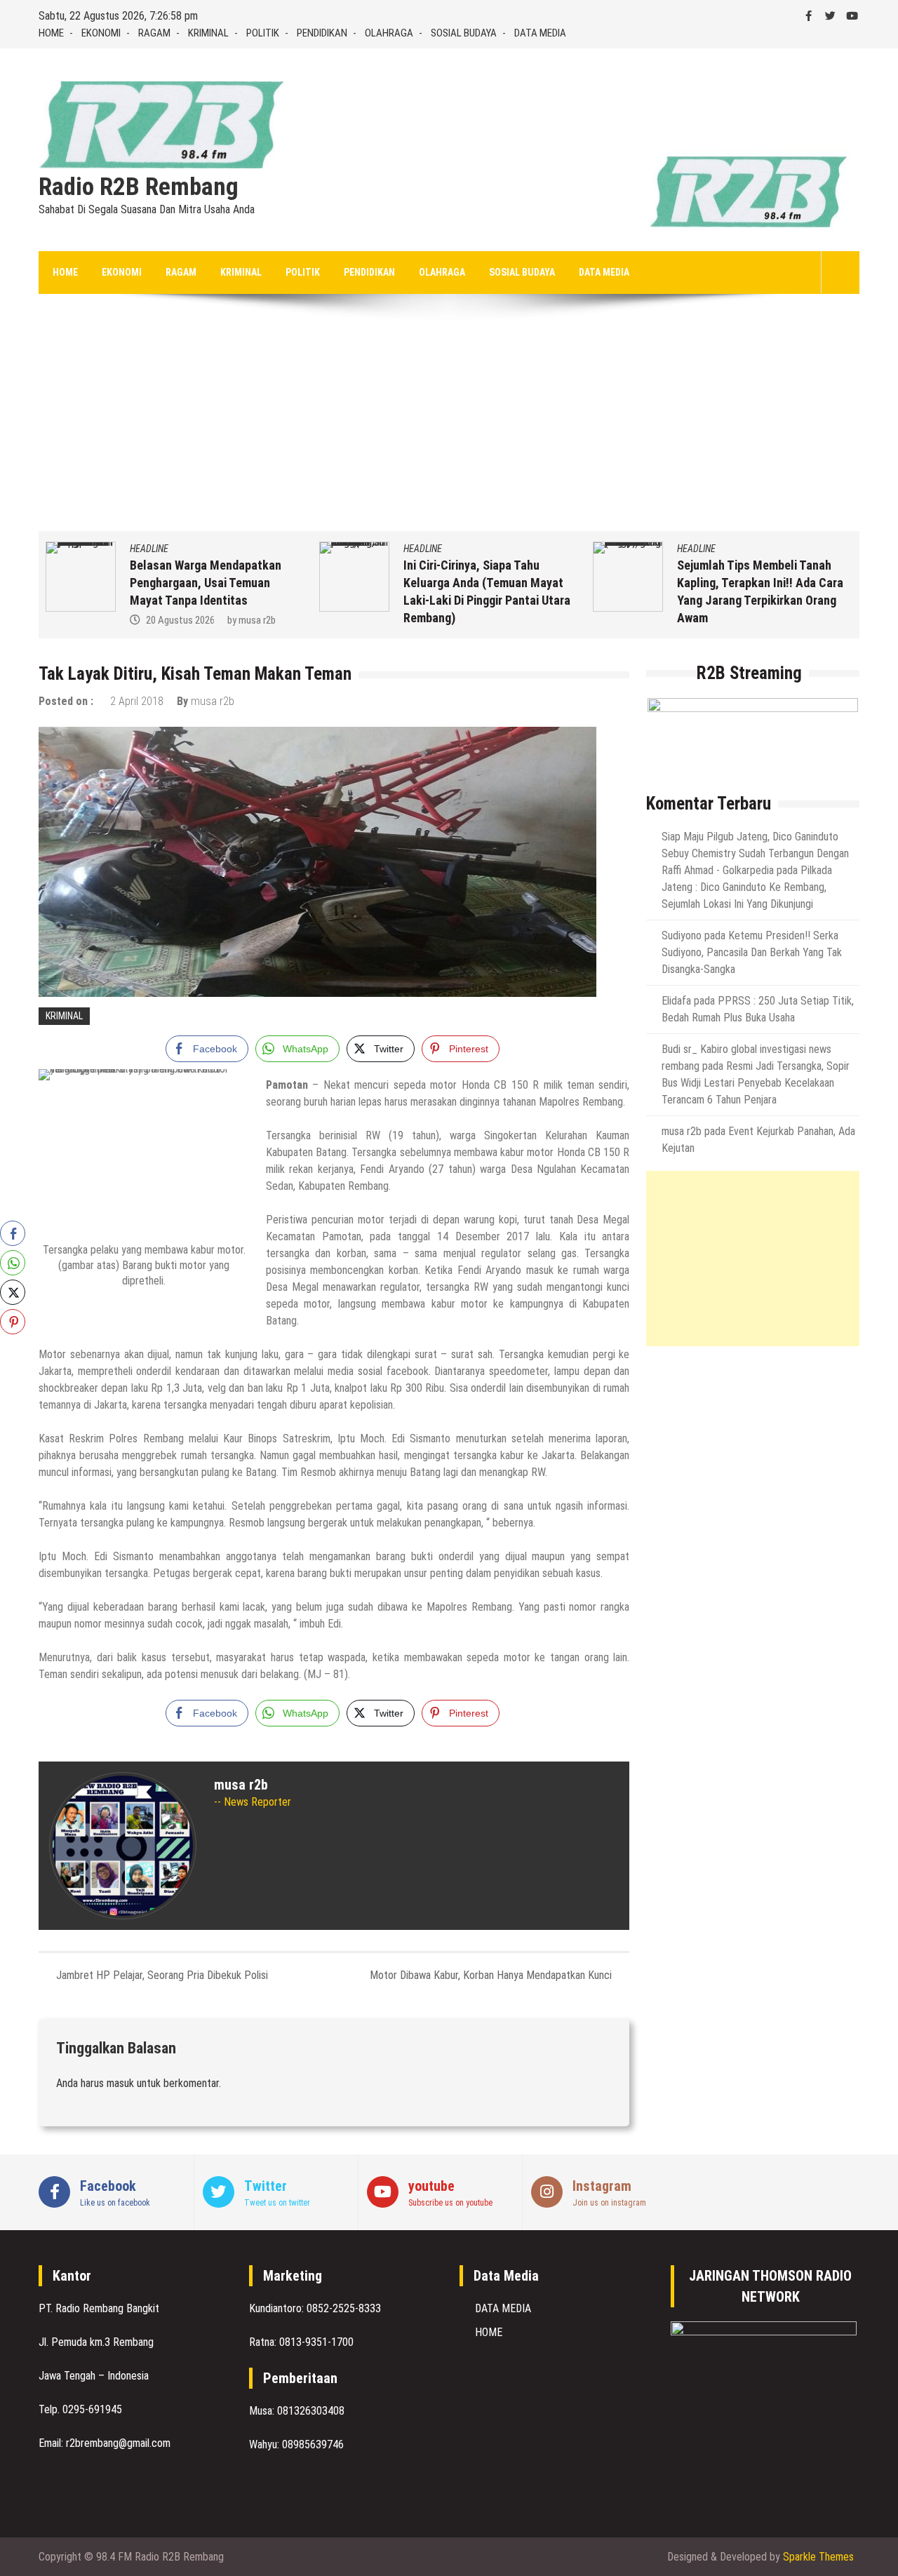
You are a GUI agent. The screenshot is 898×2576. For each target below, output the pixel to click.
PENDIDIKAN (322, 33)
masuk (120, 2083)
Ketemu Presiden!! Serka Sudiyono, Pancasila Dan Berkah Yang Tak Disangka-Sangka (752, 952)
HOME (51, 33)
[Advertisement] (449, 426)
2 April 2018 (137, 701)
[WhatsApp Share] (13, 1263)
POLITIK (263, 33)
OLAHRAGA (389, 33)
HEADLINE (150, 549)
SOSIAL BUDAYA (464, 33)
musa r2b (812, 620)
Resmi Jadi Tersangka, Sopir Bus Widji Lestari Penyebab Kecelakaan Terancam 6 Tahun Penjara (756, 1083)
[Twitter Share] (13, 1292)
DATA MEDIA (540, 33)
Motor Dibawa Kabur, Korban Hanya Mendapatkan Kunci (491, 1975)
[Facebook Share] (13, 1233)
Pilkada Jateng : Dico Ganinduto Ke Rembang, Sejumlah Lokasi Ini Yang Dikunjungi (747, 887)
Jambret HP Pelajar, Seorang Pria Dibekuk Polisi (162, 1975)
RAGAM (154, 33)
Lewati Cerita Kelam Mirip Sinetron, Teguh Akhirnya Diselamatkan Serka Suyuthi (752, 583)
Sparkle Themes (818, 2557)
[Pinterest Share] (13, 1322)
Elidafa (676, 1001)
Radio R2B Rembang (139, 187)
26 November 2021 (732, 620)
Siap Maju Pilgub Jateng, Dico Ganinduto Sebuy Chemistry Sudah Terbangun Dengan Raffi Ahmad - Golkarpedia (755, 853)
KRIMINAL (208, 33)
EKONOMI (101, 33)
